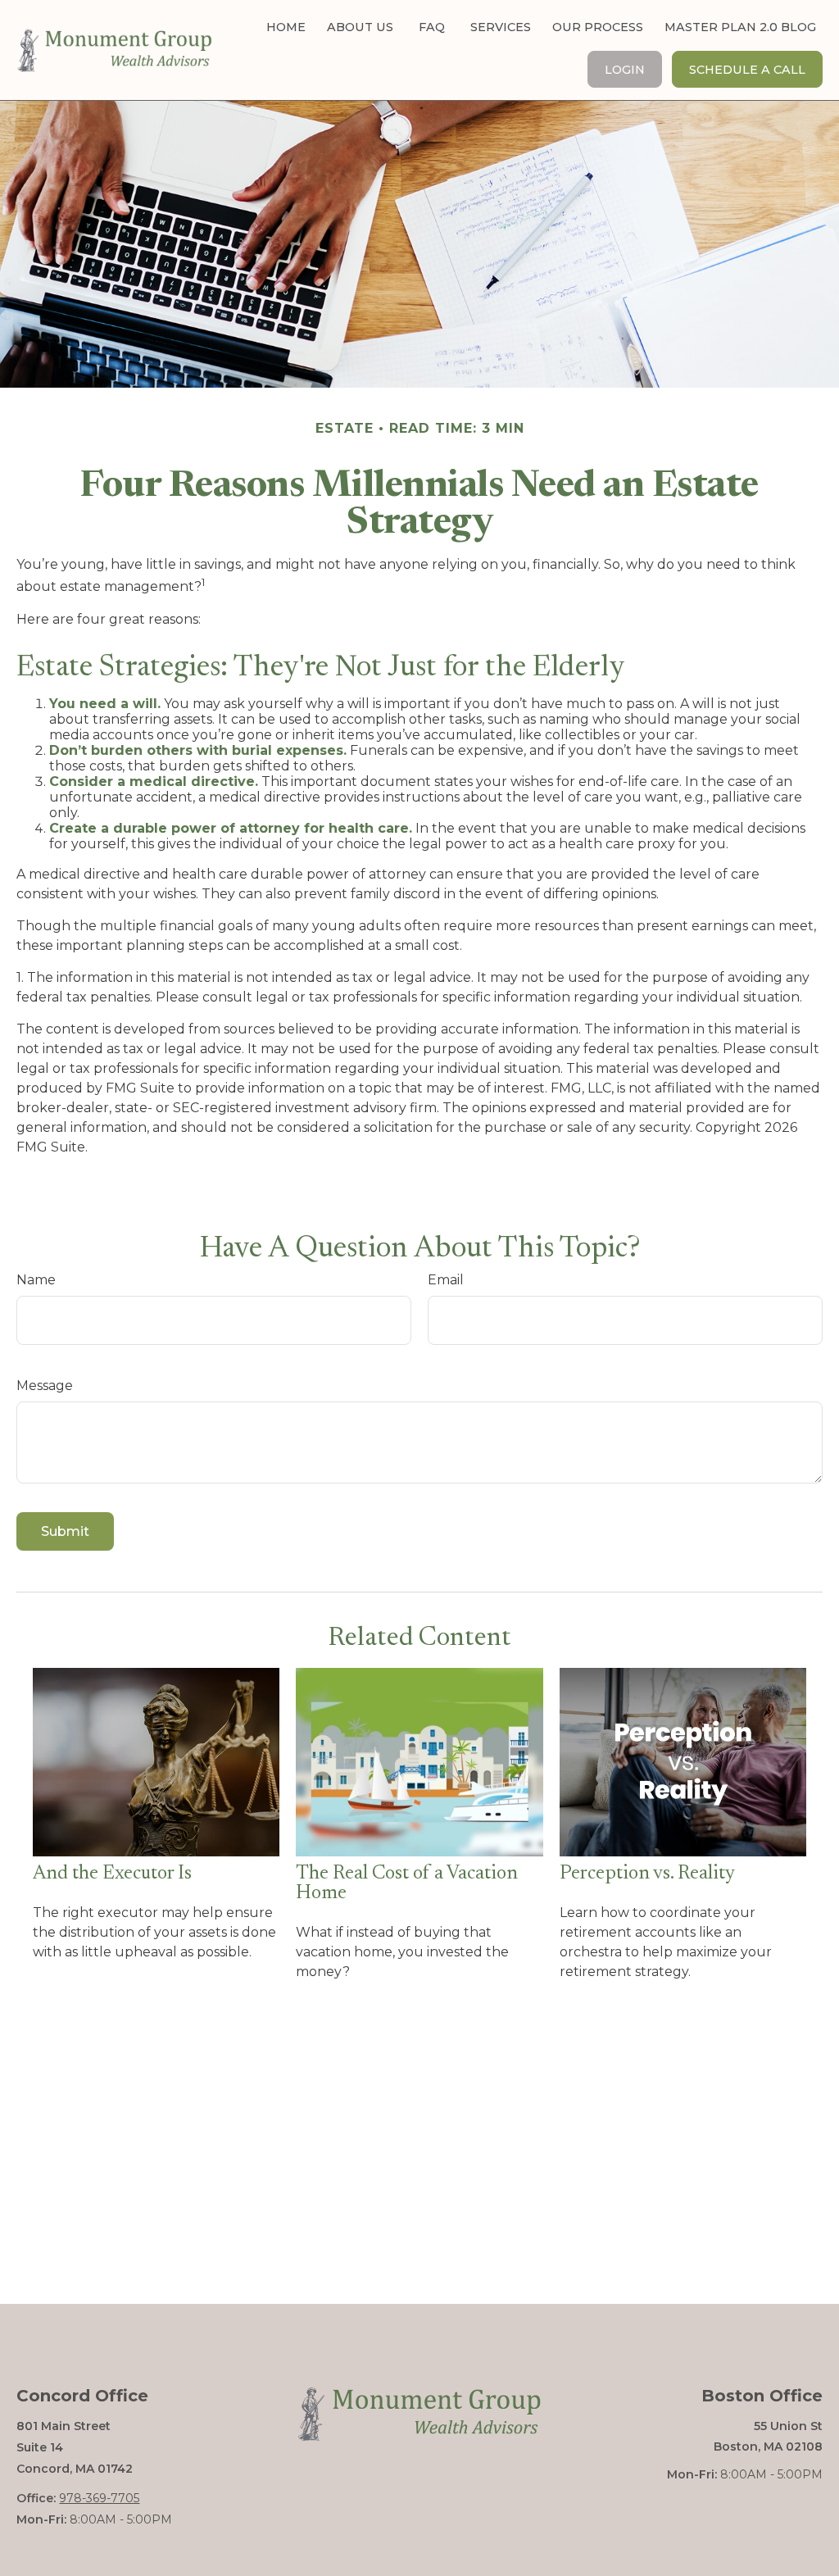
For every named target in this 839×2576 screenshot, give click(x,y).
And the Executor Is (112, 1874)
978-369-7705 (99, 2498)
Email (446, 1280)
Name (36, 1280)
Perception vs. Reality (647, 1874)
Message (45, 1386)
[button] (286, 27)
